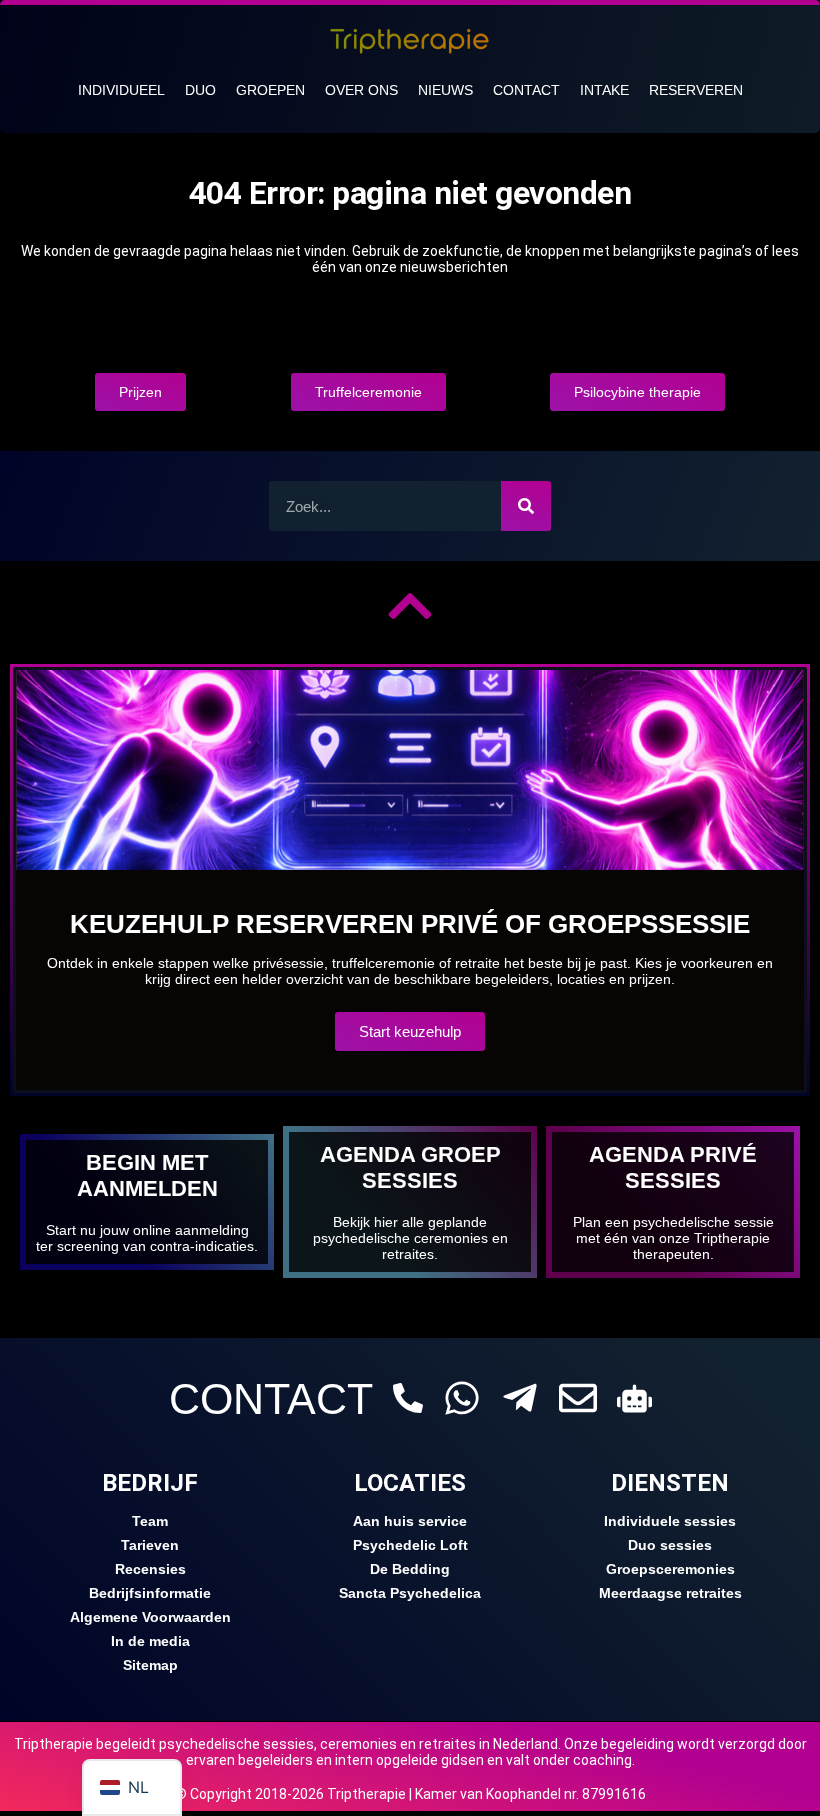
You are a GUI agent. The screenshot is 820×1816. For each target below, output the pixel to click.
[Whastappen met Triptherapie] (462, 1398)
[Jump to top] (410, 606)
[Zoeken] (526, 506)
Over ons (361, 90)
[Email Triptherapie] (578, 1398)
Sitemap (150, 1665)
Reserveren (696, 90)
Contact (526, 90)
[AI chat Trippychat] (634, 1398)
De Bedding (410, 1569)
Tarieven (150, 1545)
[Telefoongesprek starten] (408, 1398)
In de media (150, 1641)
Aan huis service (410, 1521)
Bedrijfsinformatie (150, 1593)
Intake (604, 90)
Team (150, 1521)
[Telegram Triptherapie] (520, 1398)
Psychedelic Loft (410, 1545)
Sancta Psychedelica (410, 1593)
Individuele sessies (670, 1521)
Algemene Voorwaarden (150, 1617)
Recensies (150, 1569)
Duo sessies (670, 1545)
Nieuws (445, 90)
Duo (200, 90)
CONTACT (271, 1399)
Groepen (270, 90)
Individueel (121, 90)
